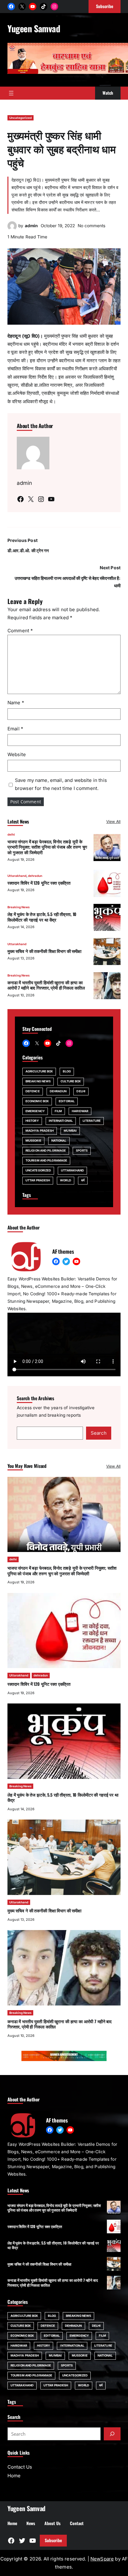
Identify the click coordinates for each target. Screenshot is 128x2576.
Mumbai (70, 1131)
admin (31, 226)
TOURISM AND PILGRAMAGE (46, 1160)
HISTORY (32, 1121)
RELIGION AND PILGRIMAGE (46, 1150)
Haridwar (80, 1111)
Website (17, 754)
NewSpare (102, 2559)
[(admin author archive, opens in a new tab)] (12, 229)
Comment (20, 631)
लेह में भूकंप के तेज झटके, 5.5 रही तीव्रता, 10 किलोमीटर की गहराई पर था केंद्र (42, 917)
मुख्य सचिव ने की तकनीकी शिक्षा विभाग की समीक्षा (44, 951)
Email (15, 729)
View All (113, 821)
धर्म (83, 1180)
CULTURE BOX (71, 1081)
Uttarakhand (17, 876)
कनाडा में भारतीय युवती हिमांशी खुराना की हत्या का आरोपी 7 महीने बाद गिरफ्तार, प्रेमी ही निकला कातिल (46, 985)
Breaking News (18, 907)
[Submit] (112, 2434)
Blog (67, 1071)
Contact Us (20, 2467)
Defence (33, 1091)
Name (16, 703)
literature (92, 1121)
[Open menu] (11, 93)
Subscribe (53, 2540)
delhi (11, 835)
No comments (91, 226)
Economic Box (37, 1101)
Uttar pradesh (38, 1180)
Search (99, 1433)
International (61, 1121)
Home (14, 2476)
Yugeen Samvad (34, 28)
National (59, 1141)
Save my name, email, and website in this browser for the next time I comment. (61, 784)
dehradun (35, 876)
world (65, 1180)
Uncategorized (21, 118)
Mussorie (33, 1141)
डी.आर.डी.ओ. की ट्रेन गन (29, 551)
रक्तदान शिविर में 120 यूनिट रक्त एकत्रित (39, 883)
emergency (35, 1111)
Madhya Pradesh (40, 1131)
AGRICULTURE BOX (39, 1071)
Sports (82, 1150)
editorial (67, 1101)
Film (58, 1111)
